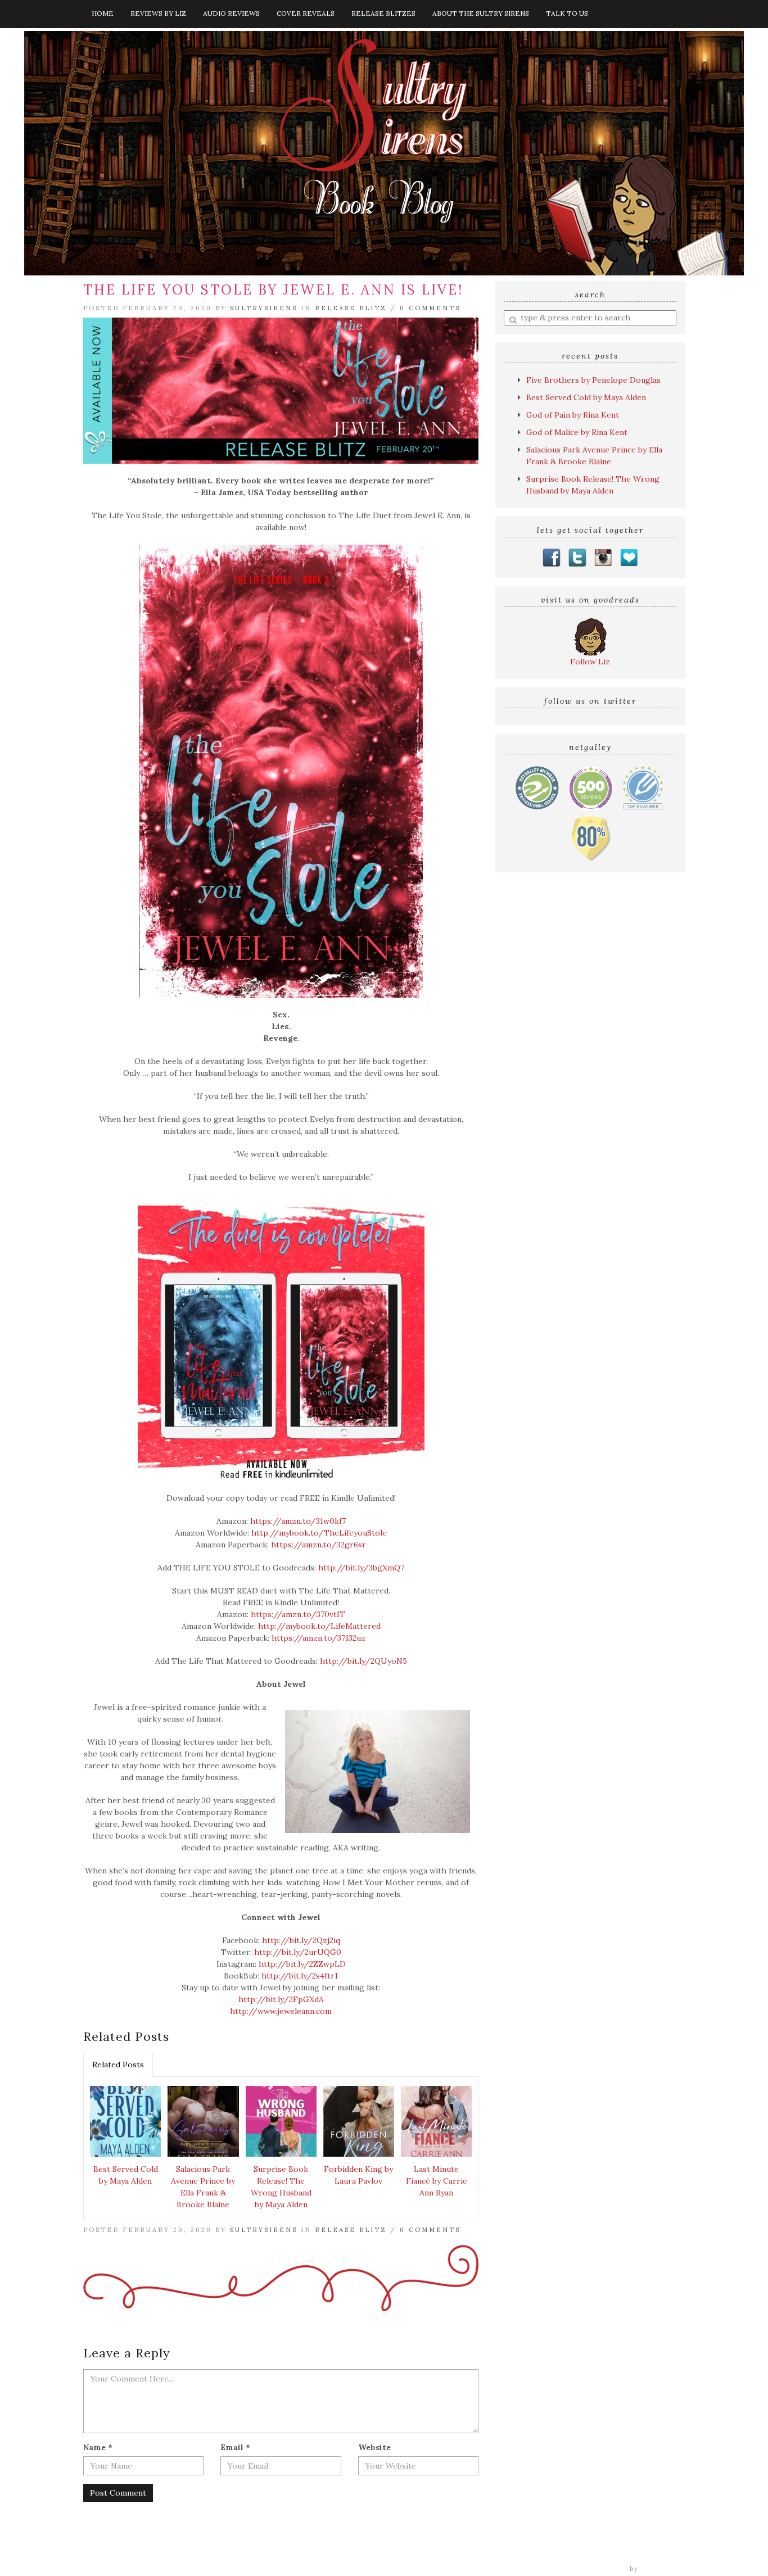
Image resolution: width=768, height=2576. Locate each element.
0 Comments (430, 308)
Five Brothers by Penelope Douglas (593, 380)
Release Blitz (351, 308)
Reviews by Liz (158, 13)
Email (235, 2447)
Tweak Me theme (595, 2569)
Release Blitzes (383, 13)
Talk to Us (567, 13)
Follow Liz (590, 662)
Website (374, 2447)
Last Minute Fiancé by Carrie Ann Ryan (437, 2181)
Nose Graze (663, 2569)
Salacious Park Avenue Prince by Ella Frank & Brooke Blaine (203, 2187)
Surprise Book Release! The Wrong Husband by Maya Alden (281, 2187)
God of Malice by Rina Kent (577, 432)
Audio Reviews (231, 13)
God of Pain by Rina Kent (573, 415)
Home (103, 13)
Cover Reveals (306, 13)
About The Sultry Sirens (481, 13)
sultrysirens (264, 308)
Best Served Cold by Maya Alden (126, 2175)
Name (98, 2447)
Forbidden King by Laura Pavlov (358, 2175)
